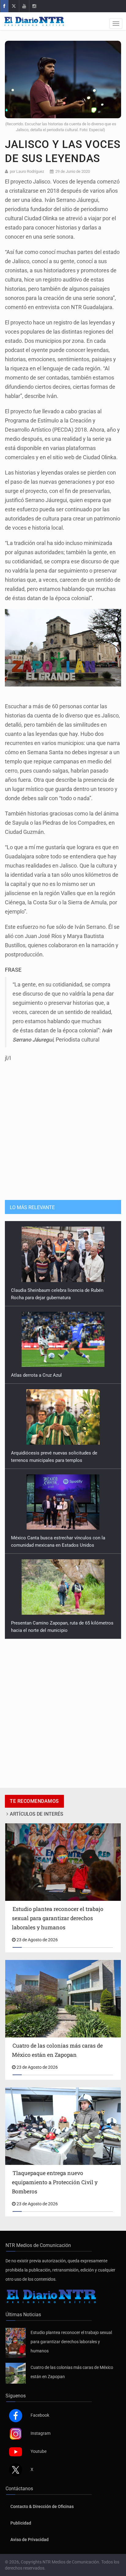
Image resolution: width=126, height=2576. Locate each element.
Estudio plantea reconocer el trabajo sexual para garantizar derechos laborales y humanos (71, 2342)
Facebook (40, 2415)
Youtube (39, 2451)
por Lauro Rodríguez (27, 171)
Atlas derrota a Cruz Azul (36, 1323)
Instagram (41, 2433)
